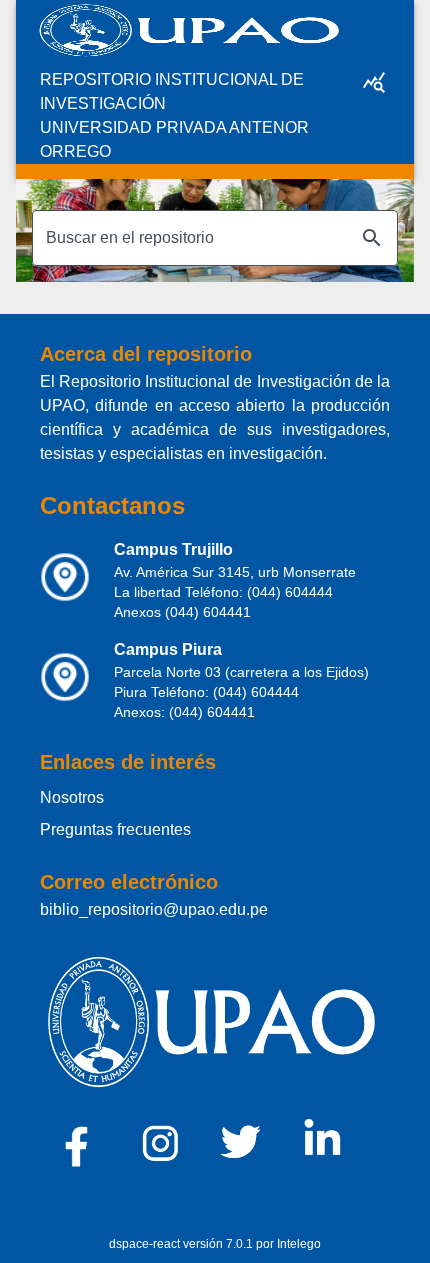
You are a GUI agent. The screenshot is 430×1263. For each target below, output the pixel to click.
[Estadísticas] (374, 82)
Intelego (299, 1244)
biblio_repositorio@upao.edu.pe (154, 909)
